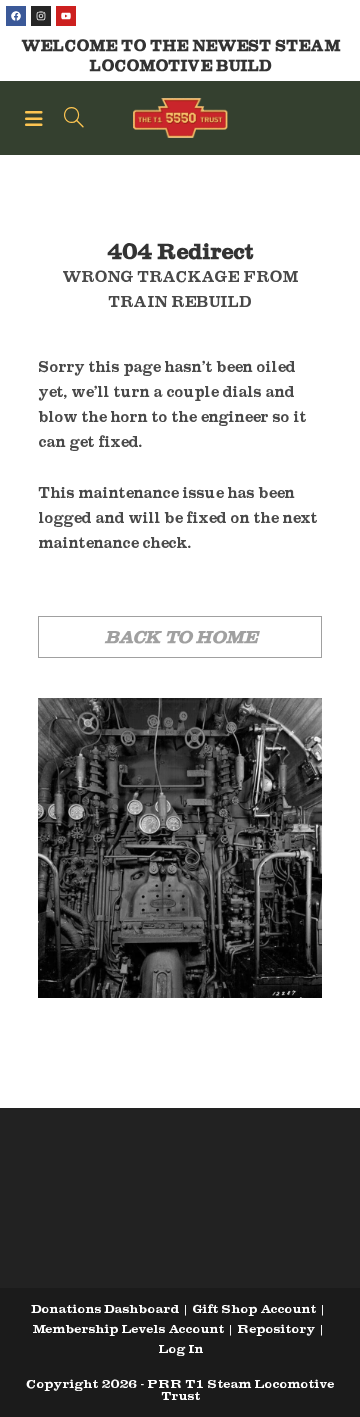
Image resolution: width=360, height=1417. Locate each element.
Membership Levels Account (128, 1328)
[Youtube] (66, 16)
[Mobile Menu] (37, 118)
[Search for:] (67, 118)
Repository (276, 1328)
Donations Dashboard (105, 1308)
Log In (180, 1348)
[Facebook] (16, 16)
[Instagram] (41, 16)
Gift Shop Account (254, 1308)
